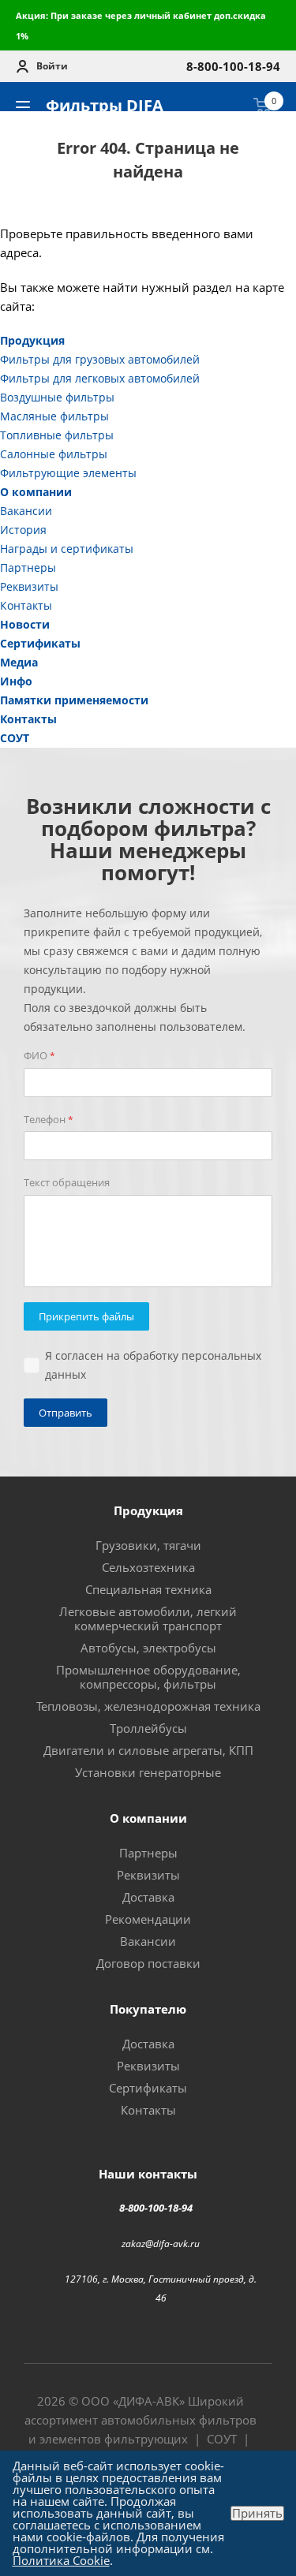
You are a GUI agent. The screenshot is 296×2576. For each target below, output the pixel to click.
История (23, 530)
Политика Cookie (61, 2560)
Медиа (19, 662)
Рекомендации (148, 1919)
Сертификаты (40, 643)
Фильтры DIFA (105, 105)
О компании (36, 492)
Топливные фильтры (57, 435)
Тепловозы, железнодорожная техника (148, 1706)
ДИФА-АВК (149, 2401)
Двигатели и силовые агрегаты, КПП (148, 1750)
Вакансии (26, 511)
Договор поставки (148, 1963)
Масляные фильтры (54, 416)
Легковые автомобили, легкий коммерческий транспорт (148, 1618)
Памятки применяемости (74, 700)
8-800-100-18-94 (156, 2208)
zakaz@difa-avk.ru (161, 2243)
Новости (25, 624)
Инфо (16, 681)
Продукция (32, 340)
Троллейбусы (148, 1728)
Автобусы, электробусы (148, 1648)
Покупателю (148, 2009)
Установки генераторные (148, 1772)
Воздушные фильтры (57, 397)
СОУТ (15, 738)
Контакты (26, 605)
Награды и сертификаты (67, 549)
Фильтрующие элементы (68, 473)
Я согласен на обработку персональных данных (153, 1365)
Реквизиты (29, 586)
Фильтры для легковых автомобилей (100, 378)
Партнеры (28, 567)
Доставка (148, 1897)
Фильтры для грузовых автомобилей (100, 359)
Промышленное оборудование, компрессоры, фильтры (148, 1677)
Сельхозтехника (148, 1567)
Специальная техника (148, 1589)
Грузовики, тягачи (148, 1545)
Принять (257, 2513)
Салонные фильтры (54, 454)
